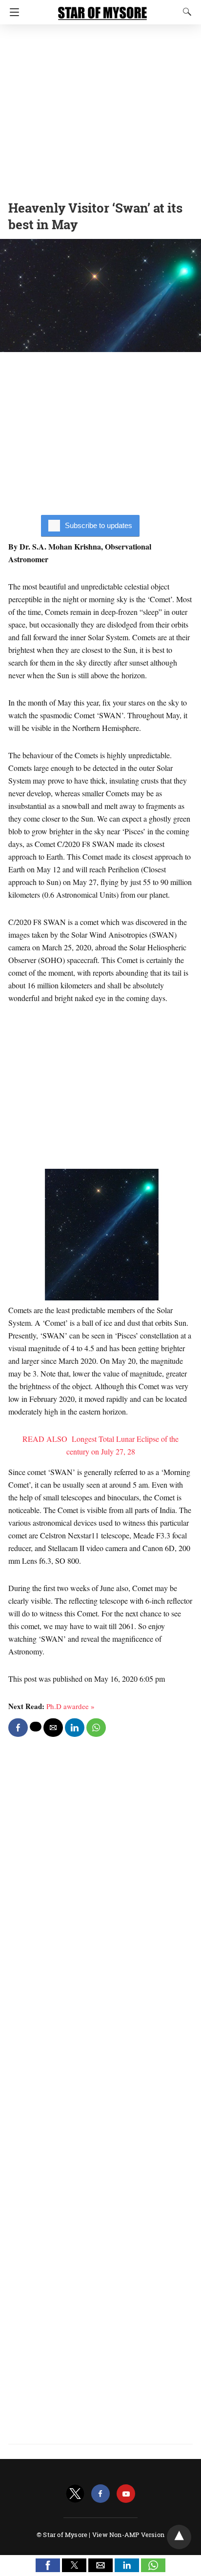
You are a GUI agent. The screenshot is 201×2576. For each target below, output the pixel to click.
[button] (48, 2565)
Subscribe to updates (99, 525)
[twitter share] (36, 1727)
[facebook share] (18, 1728)
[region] (100, 110)
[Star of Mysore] (102, 9)
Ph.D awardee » (70, 1706)
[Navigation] (12, 12)
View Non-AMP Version (128, 2535)
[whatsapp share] (96, 1728)
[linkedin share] (75, 1728)
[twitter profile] (75, 2494)
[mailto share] (53, 1728)
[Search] (185, 12)
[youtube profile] (126, 2494)
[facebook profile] (100, 2494)
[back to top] (179, 2537)
